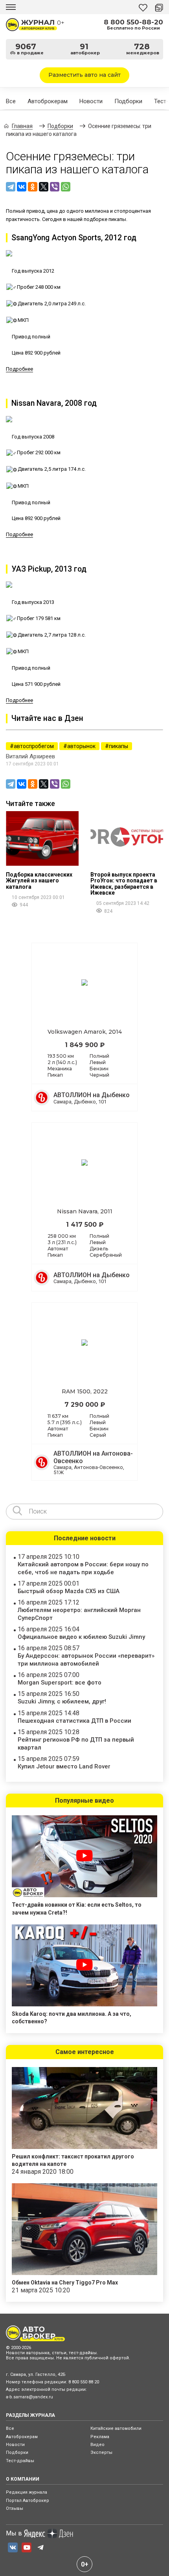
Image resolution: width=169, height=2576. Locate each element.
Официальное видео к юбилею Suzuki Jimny (81, 1637)
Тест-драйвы (20, 2461)
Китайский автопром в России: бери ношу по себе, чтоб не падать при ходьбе (83, 1568)
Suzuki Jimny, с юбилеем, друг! (62, 1701)
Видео (97, 2445)
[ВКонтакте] (22, 187)
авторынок (81, 746)
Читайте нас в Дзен (47, 718)
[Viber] (55, 187)
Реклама (100, 2437)
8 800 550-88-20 (133, 22)
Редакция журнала (27, 2492)
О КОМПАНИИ (23, 2479)
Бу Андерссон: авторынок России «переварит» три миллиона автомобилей (86, 1659)
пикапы (118, 746)
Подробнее (19, 369)
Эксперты (101, 2452)
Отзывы (15, 2508)
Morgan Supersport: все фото (60, 1683)
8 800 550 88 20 (84, 2382)
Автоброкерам (48, 101)
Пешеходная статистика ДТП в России (74, 1721)
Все (11, 101)
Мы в (14, 2533)
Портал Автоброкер (28, 2501)
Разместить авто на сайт (84, 75)
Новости (91, 101)
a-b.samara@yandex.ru (29, 2397)
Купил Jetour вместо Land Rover (64, 1766)
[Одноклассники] (33, 187)
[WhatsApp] (66, 187)
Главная (22, 126)
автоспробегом (34, 746)
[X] (44, 187)
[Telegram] (11, 187)
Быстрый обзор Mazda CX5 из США (69, 1591)
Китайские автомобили (116, 2428)
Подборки (128, 101)
